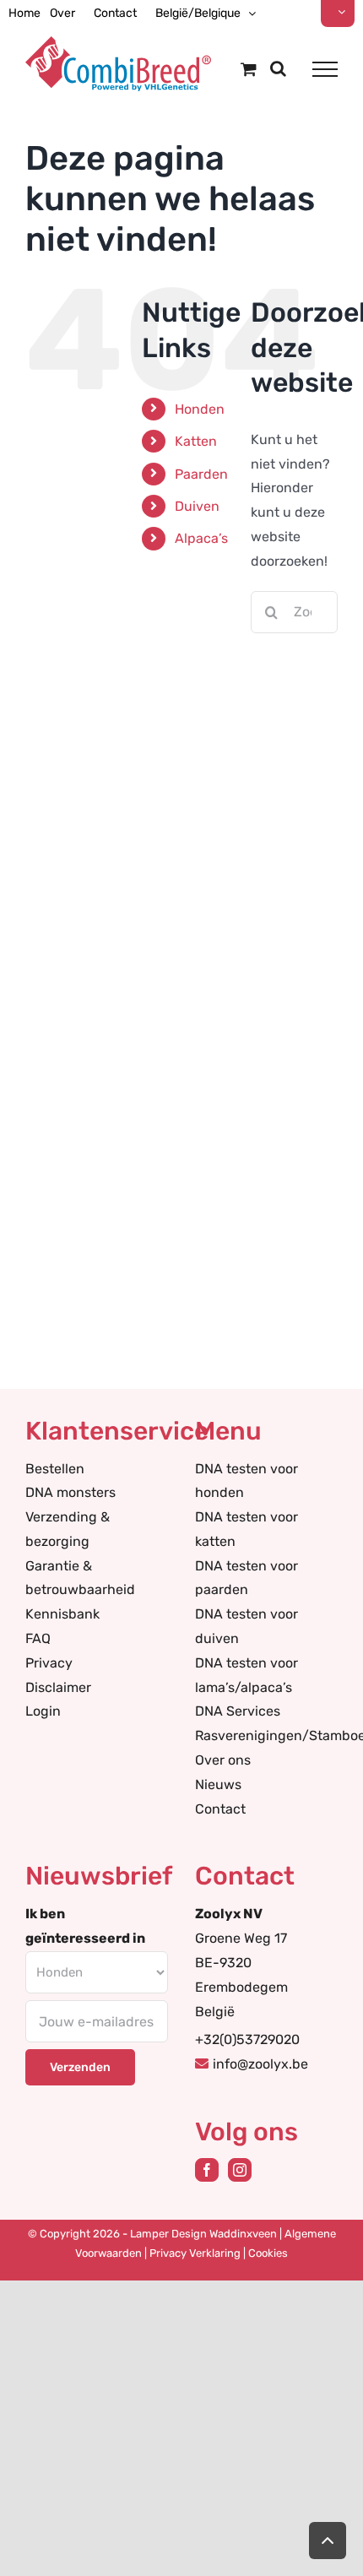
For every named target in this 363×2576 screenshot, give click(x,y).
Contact (220, 1809)
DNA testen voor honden (247, 1481)
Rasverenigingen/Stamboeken (266, 1735)
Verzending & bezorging (68, 1529)
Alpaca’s (201, 538)
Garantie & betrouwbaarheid (80, 1578)
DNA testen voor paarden (247, 1578)
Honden (200, 409)
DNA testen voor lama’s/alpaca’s (247, 1675)
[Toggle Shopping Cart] (249, 69)
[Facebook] (207, 2170)
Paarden (201, 474)
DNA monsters (70, 1492)
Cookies (268, 2253)
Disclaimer (58, 1687)
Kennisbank (62, 1614)
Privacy (49, 1663)
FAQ (38, 1638)
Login (43, 1711)
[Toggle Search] (278, 68)
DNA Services (238, 1711)
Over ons (223, 1760)
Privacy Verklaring (195, 2253)
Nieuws (218, 1784)
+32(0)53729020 (247, 2039)
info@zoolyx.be (260, 2064)
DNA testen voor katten (247, 1529)
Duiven (197, 506)
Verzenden (80, 2067)
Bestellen (55, 1469)
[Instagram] (240, 2170)
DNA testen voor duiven (247, 1626)
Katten (196, 441)
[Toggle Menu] (325, 69)
